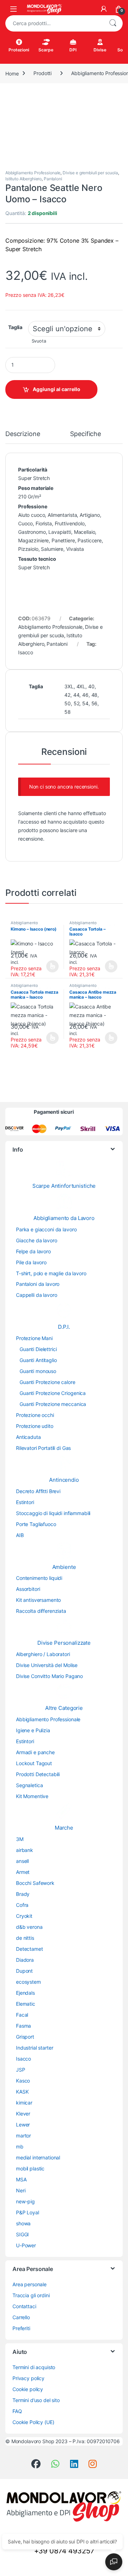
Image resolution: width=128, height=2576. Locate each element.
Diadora (25, 1960)
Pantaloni (53, 179)
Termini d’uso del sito (36, 2400)
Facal (22, 2015)
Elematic (26, 2004)
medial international (38, 2157)
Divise (100, 50)
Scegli (52, 966)
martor (23, 2136)
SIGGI (22, 2234)
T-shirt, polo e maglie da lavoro (51, 1273)
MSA (21, 2179)
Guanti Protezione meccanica (53, 1404)
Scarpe (46, 50)
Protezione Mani (34, 1338)
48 (95, 695)
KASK (22, 2092)
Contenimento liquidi (39, 1578)
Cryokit (24, 1916)
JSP (21, 2070)
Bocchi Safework (35, 1883)
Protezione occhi (35, 1415)
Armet (23, 1872)
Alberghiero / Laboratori (43, 1654)
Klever (23, 2114)
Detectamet (30, 1949)
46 (85, 695)
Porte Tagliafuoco (36, 1524)
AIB (20, 1535)
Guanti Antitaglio (38, 1360)
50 (68, 703)
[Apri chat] (114, 2562)
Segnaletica (29, 1785)
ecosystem (28, 1982)
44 (76, 695)
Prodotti (42, 73)
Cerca (113, 23)
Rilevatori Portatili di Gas (43, 1448)
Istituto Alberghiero (23, 179)
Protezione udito (35, 1426)
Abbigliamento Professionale (33, 173)
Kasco (23, 2081)
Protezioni (19, 50)
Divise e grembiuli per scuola (90, 173)
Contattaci (24, 2306)
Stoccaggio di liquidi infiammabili (53, 1513)
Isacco (26, 652)
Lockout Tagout (34, 1763)
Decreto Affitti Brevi (38, 1491)
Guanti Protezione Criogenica (53, 1393)
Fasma (23, 2026)
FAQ (17, 2411)
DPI (73, 50)
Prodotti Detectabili (38, 1774)
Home (12, 73)
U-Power (26, 2245)
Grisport (25, 2037)
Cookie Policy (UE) (33, 2422)
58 (68, 712)
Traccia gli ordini (31, 2295)
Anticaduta (28, 1437)
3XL (69, 686)
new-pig (25, 2201)
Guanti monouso (38, 1371)
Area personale (30, 2284)
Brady (23, 1894)
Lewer (23, 2125)
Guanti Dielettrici (38, 1349)
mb (20, 2146)
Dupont (24, 1971)
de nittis (25, 1938)
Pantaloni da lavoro (38, 1284)
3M (20, 1839)
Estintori (25, 1502)
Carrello (21, 2317)
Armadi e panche (35, 1752)
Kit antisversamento (38, 1600)
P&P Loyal (28, 2212)
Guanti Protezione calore (47, 1382)
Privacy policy (28, 2378)
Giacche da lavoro (37, 1240)
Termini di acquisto (34, 2367)
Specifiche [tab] (86, 434)
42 (67, 695)
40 (91, 686)
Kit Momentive (32, 1796)
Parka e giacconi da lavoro (46, 1229)
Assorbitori (28, 1589)
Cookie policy (28, 2389)
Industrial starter (34, 2048)
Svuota (39, 341)
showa (23, 2223)
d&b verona (29, 1927)
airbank (25, 1850)
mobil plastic (30, 2168)
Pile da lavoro (31, 1262)
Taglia (15, 327)
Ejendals (25, 1993)
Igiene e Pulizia (33, 1730)
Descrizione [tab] (23, 434)
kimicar (24, 2103)
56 (95, 703)
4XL (81, 686)
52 (77, 703)
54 (85, 703)
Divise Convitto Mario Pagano (49, 1676)
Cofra (22, 1905)
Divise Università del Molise (47, 1665)
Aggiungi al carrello (57, 389)
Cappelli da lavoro (36, 1295)
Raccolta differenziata (41, 1611)
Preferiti (21, 2328)
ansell (22, 1861)
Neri (21, 2190)
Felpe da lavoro (33, 1251)
